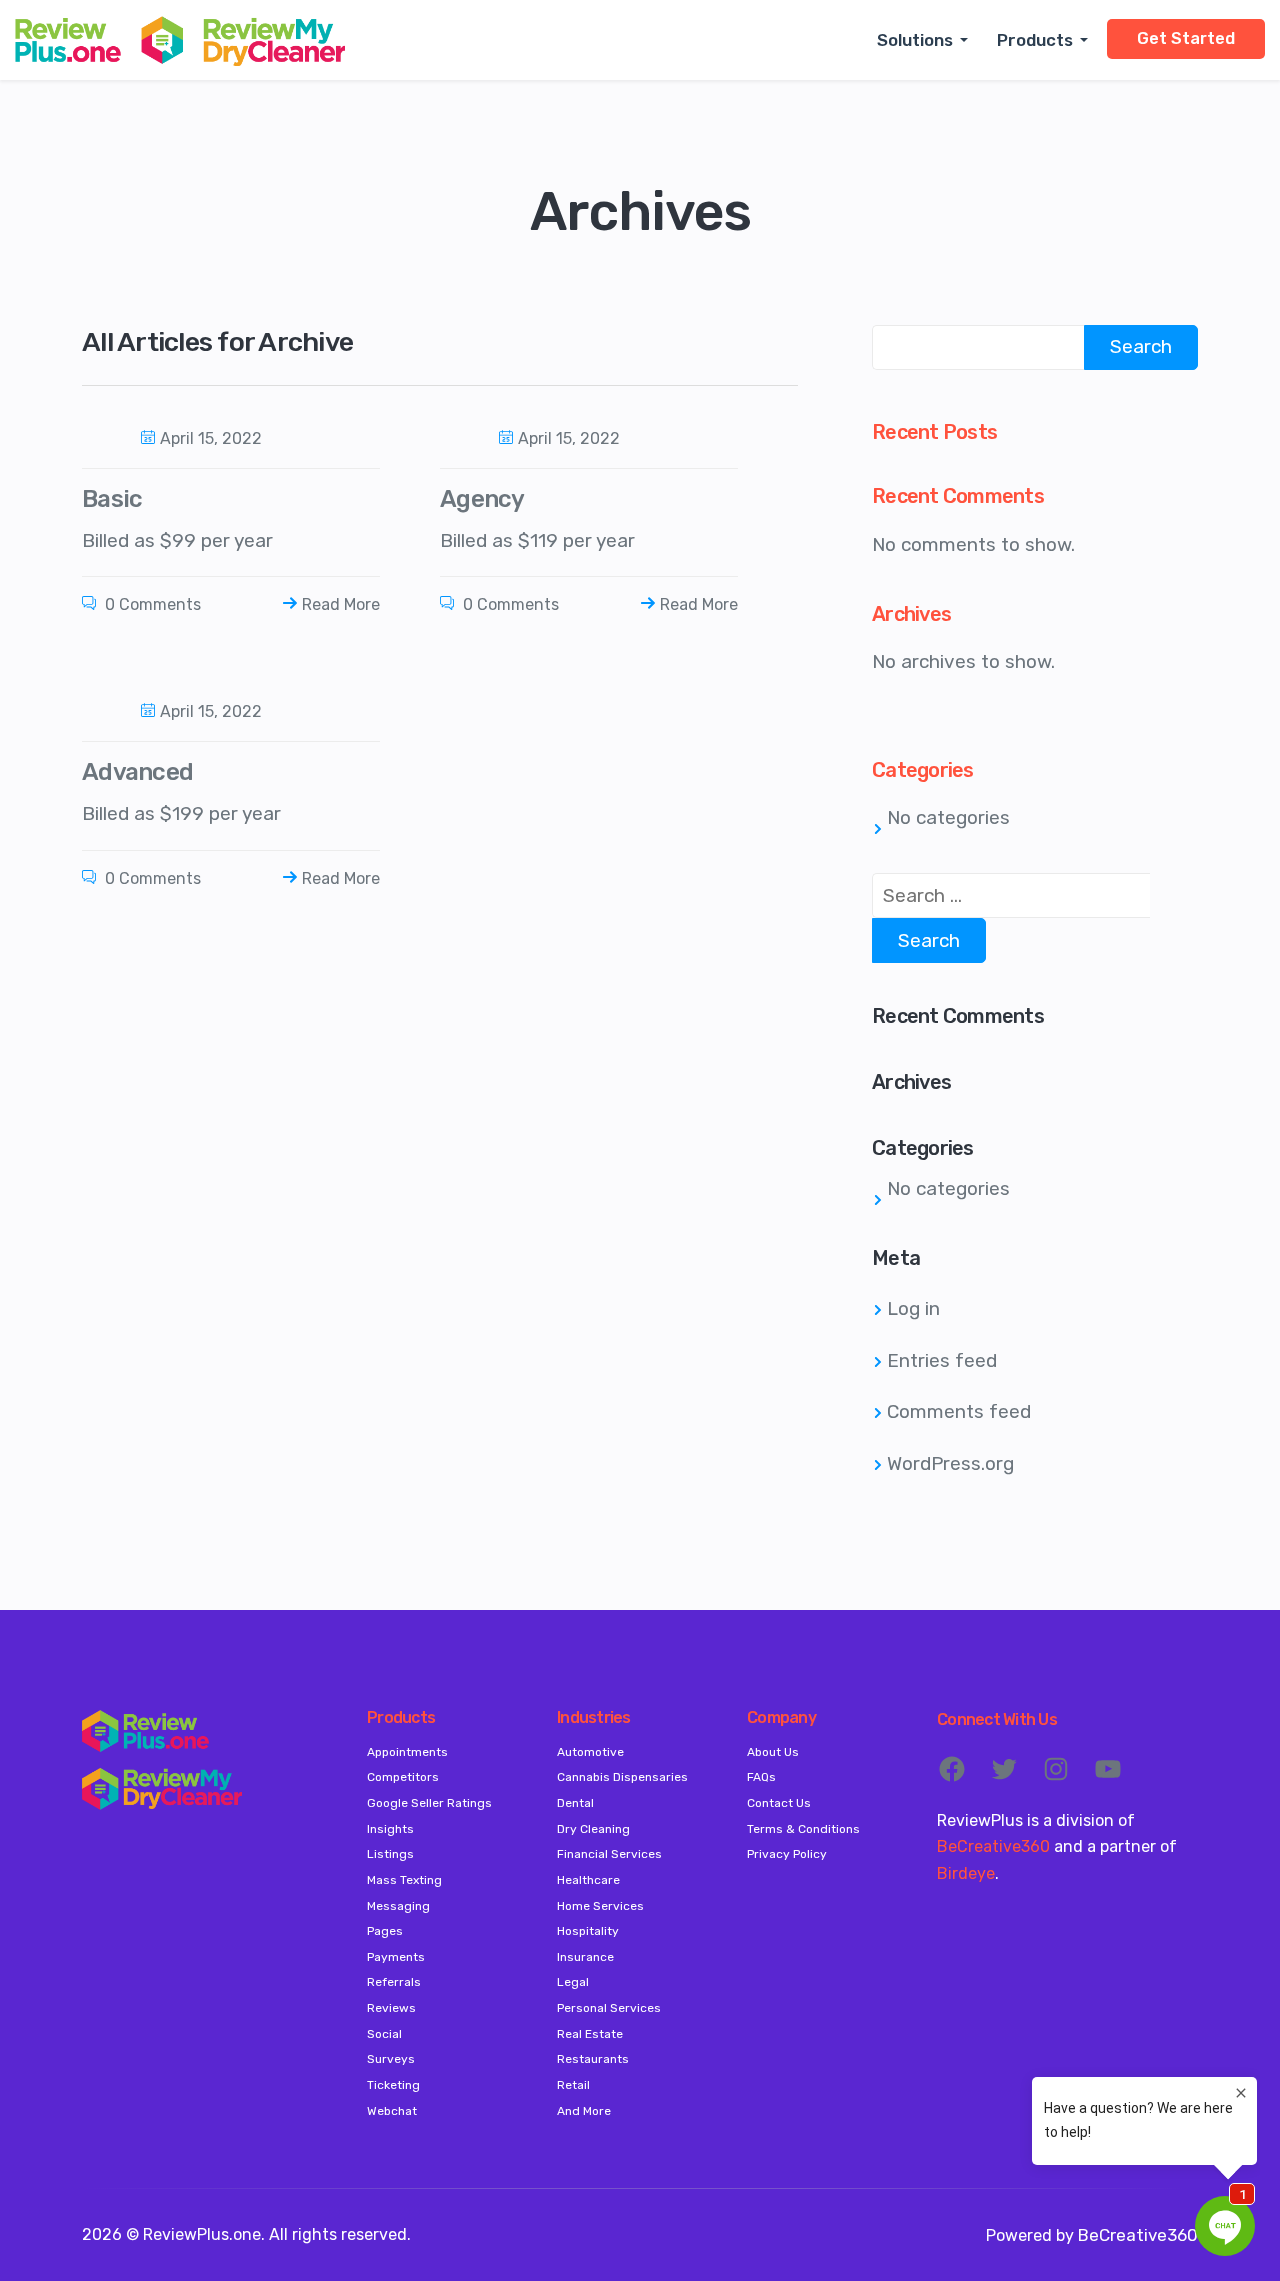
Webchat (392, 2111)
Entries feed (942, 1360)
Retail (573, 2085)
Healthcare (588, 1880)
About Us (773, 1752)
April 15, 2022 (211, 438)
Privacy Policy (787, 1854)
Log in (913, 1308)
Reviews (391, 2008)
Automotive (590, 1752)
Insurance (585, 1957)
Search (1141, 346)
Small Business (945, 88)
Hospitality (588, 1931)
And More (584, 2111)
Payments (396, 1957)
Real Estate (590, 2034)
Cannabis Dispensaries (622, 1777)
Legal (573, 1982)
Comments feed (959, 1411)
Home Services (600, 1906)
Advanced (137, 772)
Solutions (915, 40)
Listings (390, 1854)
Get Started (1186, 38)
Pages (385, 1931)
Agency (482, 499)
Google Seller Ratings (429, 1803)
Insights (390, 1829)
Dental (575, 1803)
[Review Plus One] (180, 40)
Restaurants (593, 2059)
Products (1035, 40)
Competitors (403, 1777)
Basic (112, 499)
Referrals (394, 1982)
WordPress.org (950, 1463)
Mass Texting (404, 1880)
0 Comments (151, 604)
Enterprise (928, 98)
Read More (341, 604)
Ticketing (393, 2085)
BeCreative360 (993, 1846)
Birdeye (966, 1873)
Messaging (398, 1906)
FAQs (761, 1777)
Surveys (391, 2059)
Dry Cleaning (593, 1829)
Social (384, 2034)
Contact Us (779, 1803)
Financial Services (609, 1854)
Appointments (407, 1752)
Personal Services (609, 2008)
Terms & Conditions (803, 1829)
